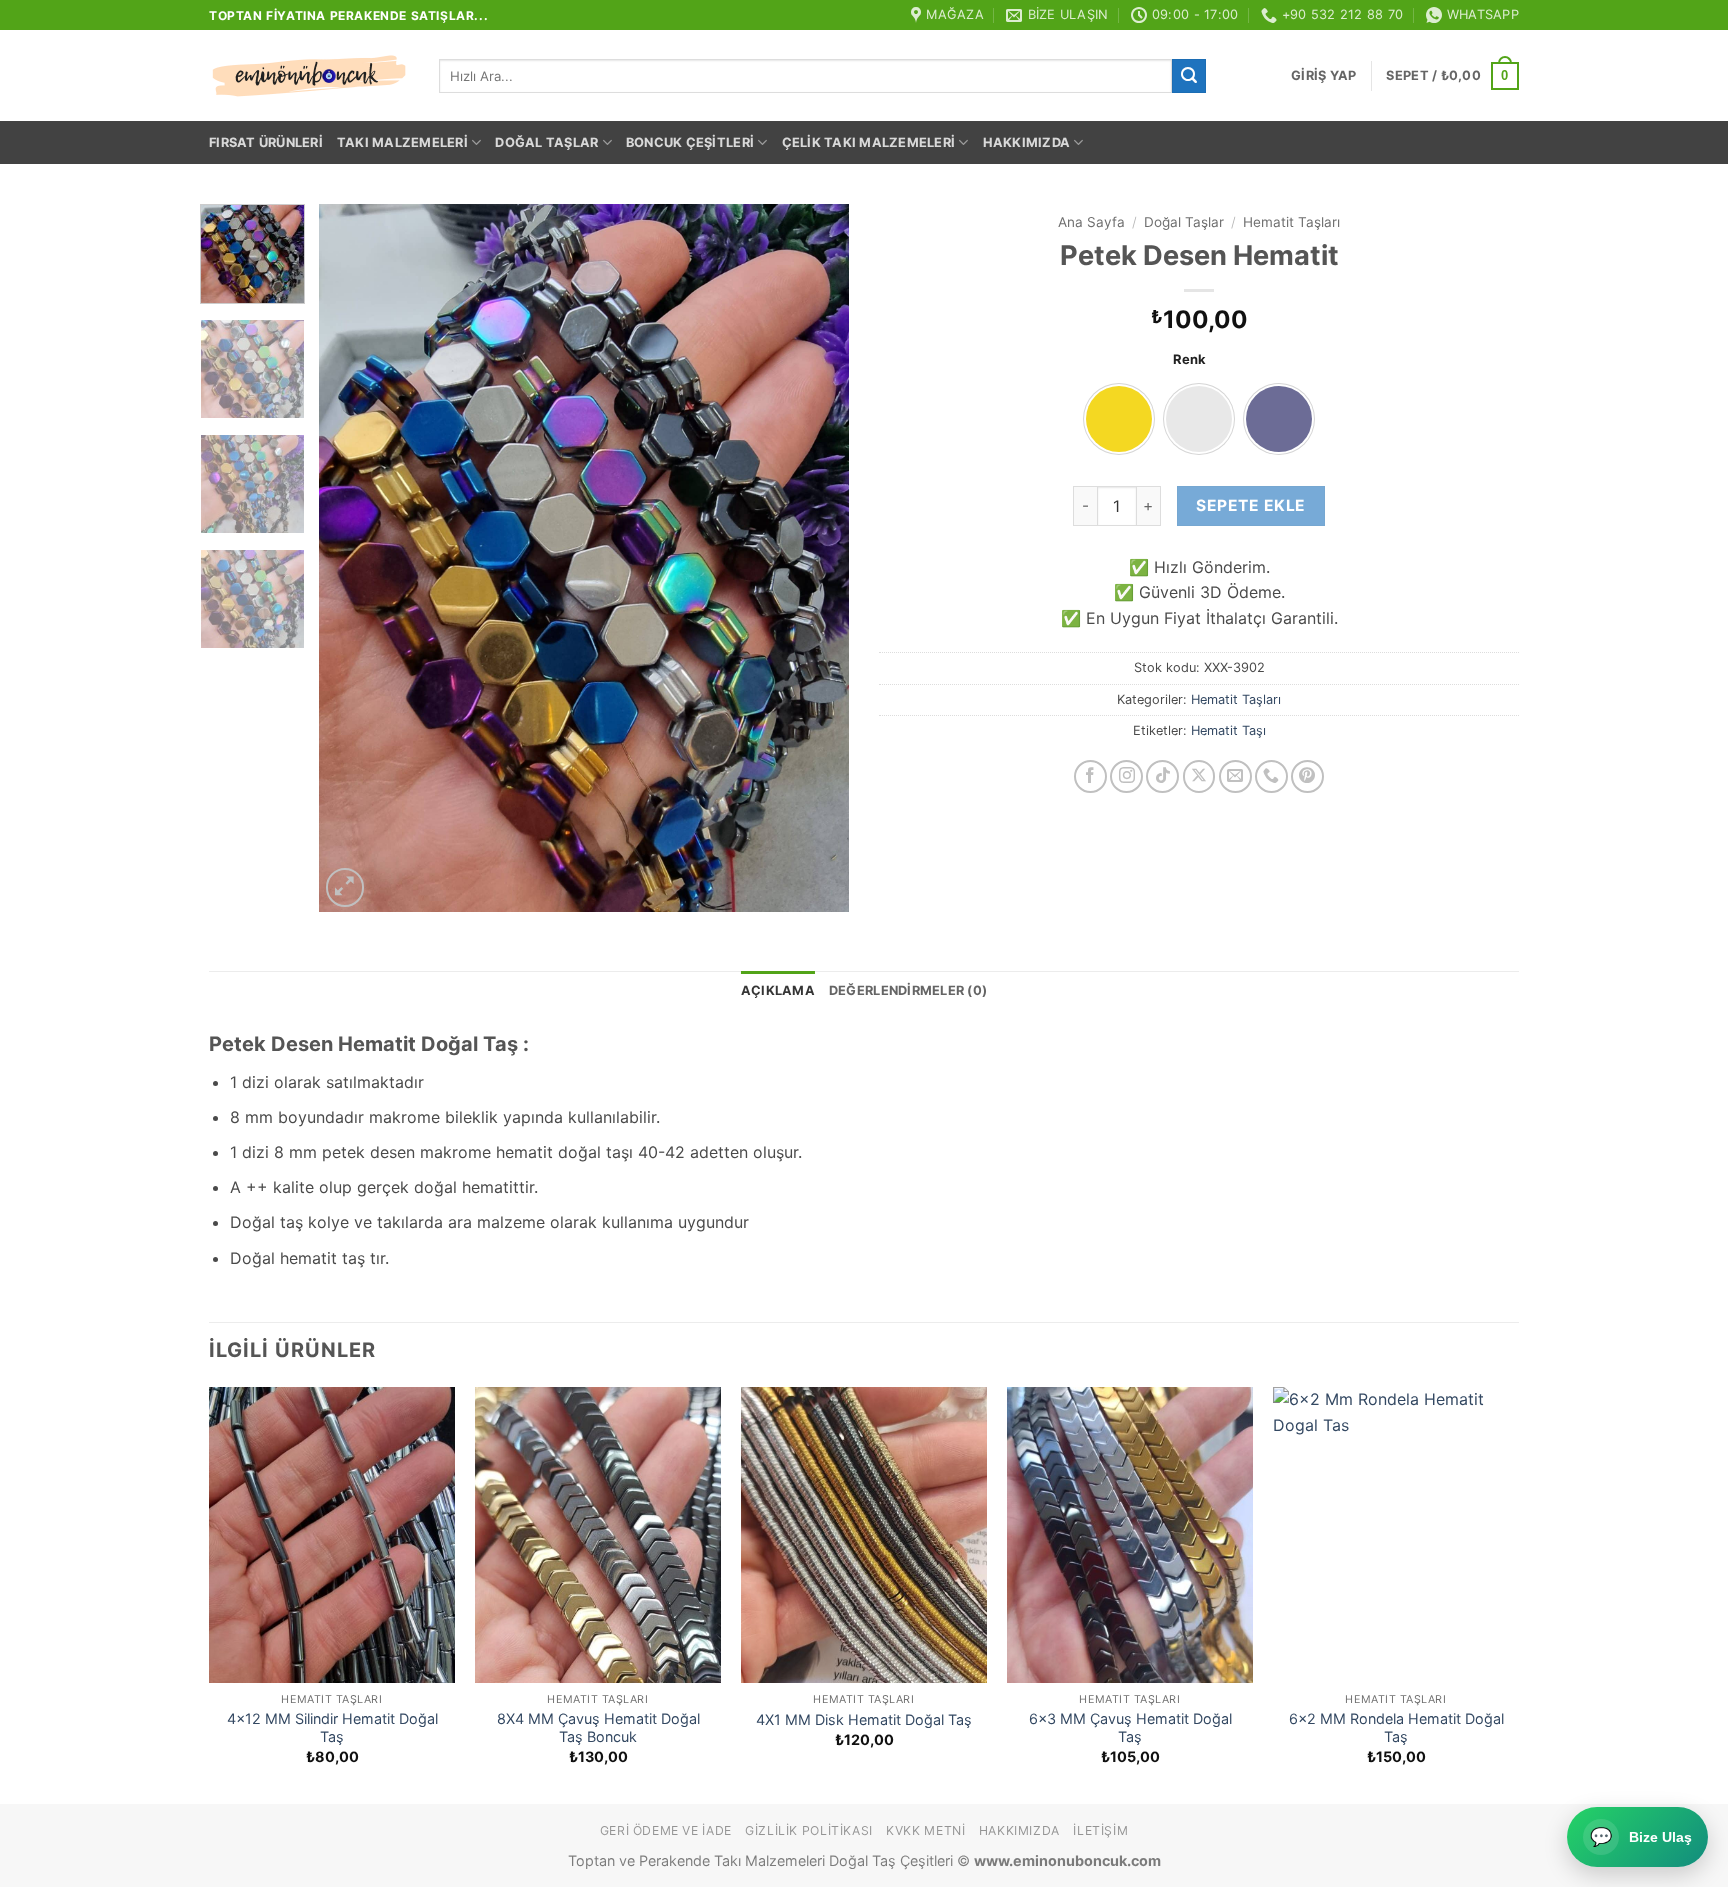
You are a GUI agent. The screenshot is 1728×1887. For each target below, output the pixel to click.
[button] (1323, 76)
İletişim (1100, 1830)
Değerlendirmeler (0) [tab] (908, 990)
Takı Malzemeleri (402, 142)
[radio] (1119, 419)
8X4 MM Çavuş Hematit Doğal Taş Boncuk (598, 1728)
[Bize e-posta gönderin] (1235, 776)
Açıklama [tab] (778, 990)
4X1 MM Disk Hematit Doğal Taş (864, 1719)
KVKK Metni (925, 1830)
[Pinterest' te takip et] (1307, 776)
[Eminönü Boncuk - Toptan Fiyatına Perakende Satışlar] (309, 76)
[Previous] (355, 557)
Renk (1189, 360)
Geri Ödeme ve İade (666, 1830)
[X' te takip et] (1199, 776)
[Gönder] (1189, 76)
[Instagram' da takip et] (1126, 776)
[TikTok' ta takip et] (1162, 776)
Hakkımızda (1027, 142)
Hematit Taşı (1228, 730)
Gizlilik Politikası (809, 1830)
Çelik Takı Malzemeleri (869, 142)
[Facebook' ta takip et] (1090, 776)
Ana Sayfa (1091, 222)
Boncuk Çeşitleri (690, 142)
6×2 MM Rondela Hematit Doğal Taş (1396, 1728)
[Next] (813, 557)
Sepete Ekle (1250, 505)
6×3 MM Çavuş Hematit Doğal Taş (1130, 1728)
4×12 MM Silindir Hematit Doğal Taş (332, 1728)
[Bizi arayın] (1271, 776)
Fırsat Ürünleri (266, 142)
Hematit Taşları (1291, 222)
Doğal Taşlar (546, 142)
